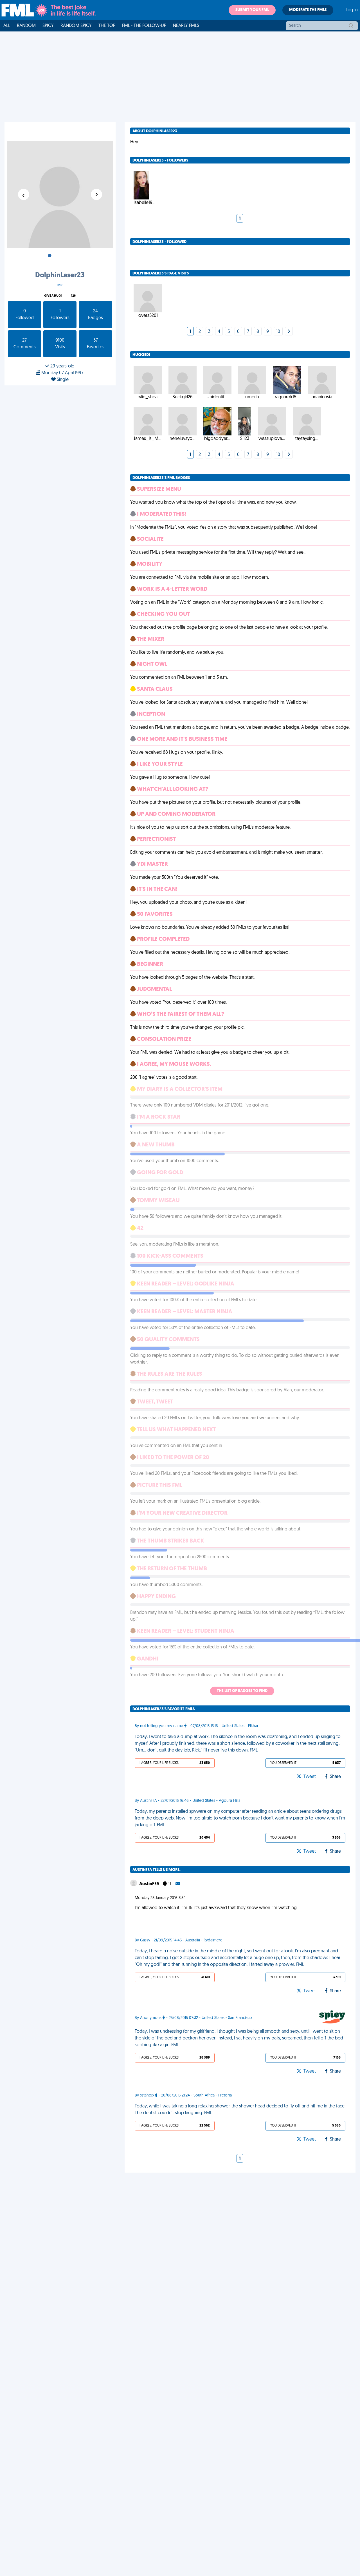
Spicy (48, 26)
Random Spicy (76, 26)
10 (278, 332)
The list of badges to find (242, 1691)
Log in (352, 10)
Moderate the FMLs (308, 10)
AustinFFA (150, 1884)
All (7, 26)
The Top (107, 26)
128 (73, 296)
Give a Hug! (53, 296)
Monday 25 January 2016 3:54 (160, 1898)
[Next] (289, 332)
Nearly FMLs (186, 26)
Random (26, 26)
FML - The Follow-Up (144, 26)
